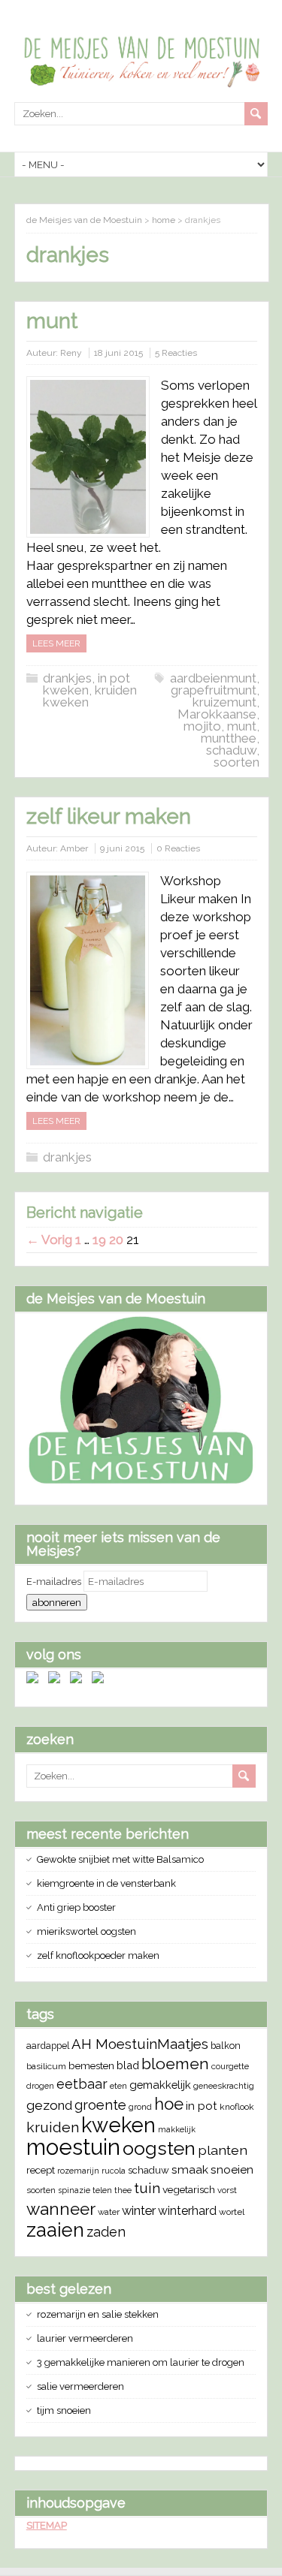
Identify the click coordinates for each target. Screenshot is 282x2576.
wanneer (61, 2209)
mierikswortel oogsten (86, 1931)
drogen (40, 2086)
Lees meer (56, 643)
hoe (169, 2104)
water (109, 2212)
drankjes (67, 678)
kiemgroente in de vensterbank (106, 1883)
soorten (237, 762)
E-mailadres (55, 1582)
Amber (74, 848)
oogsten (159, 2148)
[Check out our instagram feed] (101, 1680)
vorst (227, 2190)
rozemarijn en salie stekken (98, 2314)
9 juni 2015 (122, 848)
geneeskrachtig (224, 2086)
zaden (106, 2232)
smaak (190, 2169)
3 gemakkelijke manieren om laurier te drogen (141, 2362)
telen (102, 2190)
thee (123, 2190)
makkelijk (177, 2129)
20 (116, 1240)
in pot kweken (86, 684)
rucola (114, 2171)
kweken (118, 2125)
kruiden (53, 2127)
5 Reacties (176, 353)
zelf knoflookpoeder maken (98, 1955)
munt (52, 321)
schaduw (231, 750)
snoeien (232, 2169)
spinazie (74, 2190)
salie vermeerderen (80, 2386)
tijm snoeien (64, 2410)
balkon (226, 2046)
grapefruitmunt (214, 690)
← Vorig (49, 1240)
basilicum (46, 2066)
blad (128, 2065)
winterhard (187, 2211)
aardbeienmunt (213, 678)
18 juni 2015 (118, 353)
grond (140, 2107)
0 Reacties (178, 848)
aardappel (48, 2046)
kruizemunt (224, 702)
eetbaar (82, 2084)
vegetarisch (189, 2189)
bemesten (91, 2065)
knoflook (237, 2107)
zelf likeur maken (109, 816)
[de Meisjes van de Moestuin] (141, 1482)
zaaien (55, 2230)
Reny (71, 353)
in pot (202, 2106)
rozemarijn (78, 2171)
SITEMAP (47, 2525)
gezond (49, 2105)
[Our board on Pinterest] (79, 1680)
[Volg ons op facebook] (35, 1680)
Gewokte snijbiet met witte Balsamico (120, 1859)
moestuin (73, 2147)
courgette (230, 2066)
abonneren (57, 1602)
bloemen (175, 2064)
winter (139, 2211)
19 (99, 1240)
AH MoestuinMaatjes (140, 2044)
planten (223, 2150)
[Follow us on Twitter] (57, 1680)
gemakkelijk (160, 2085)
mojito (202, 726)
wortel (232, 2212)
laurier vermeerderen (85, 2338)
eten (118, 2086)
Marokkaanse (217, 714)
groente (100, 2105)
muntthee (229, 738)
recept (41, 2170)
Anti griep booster (76, 1907)
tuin (147, 2188)
